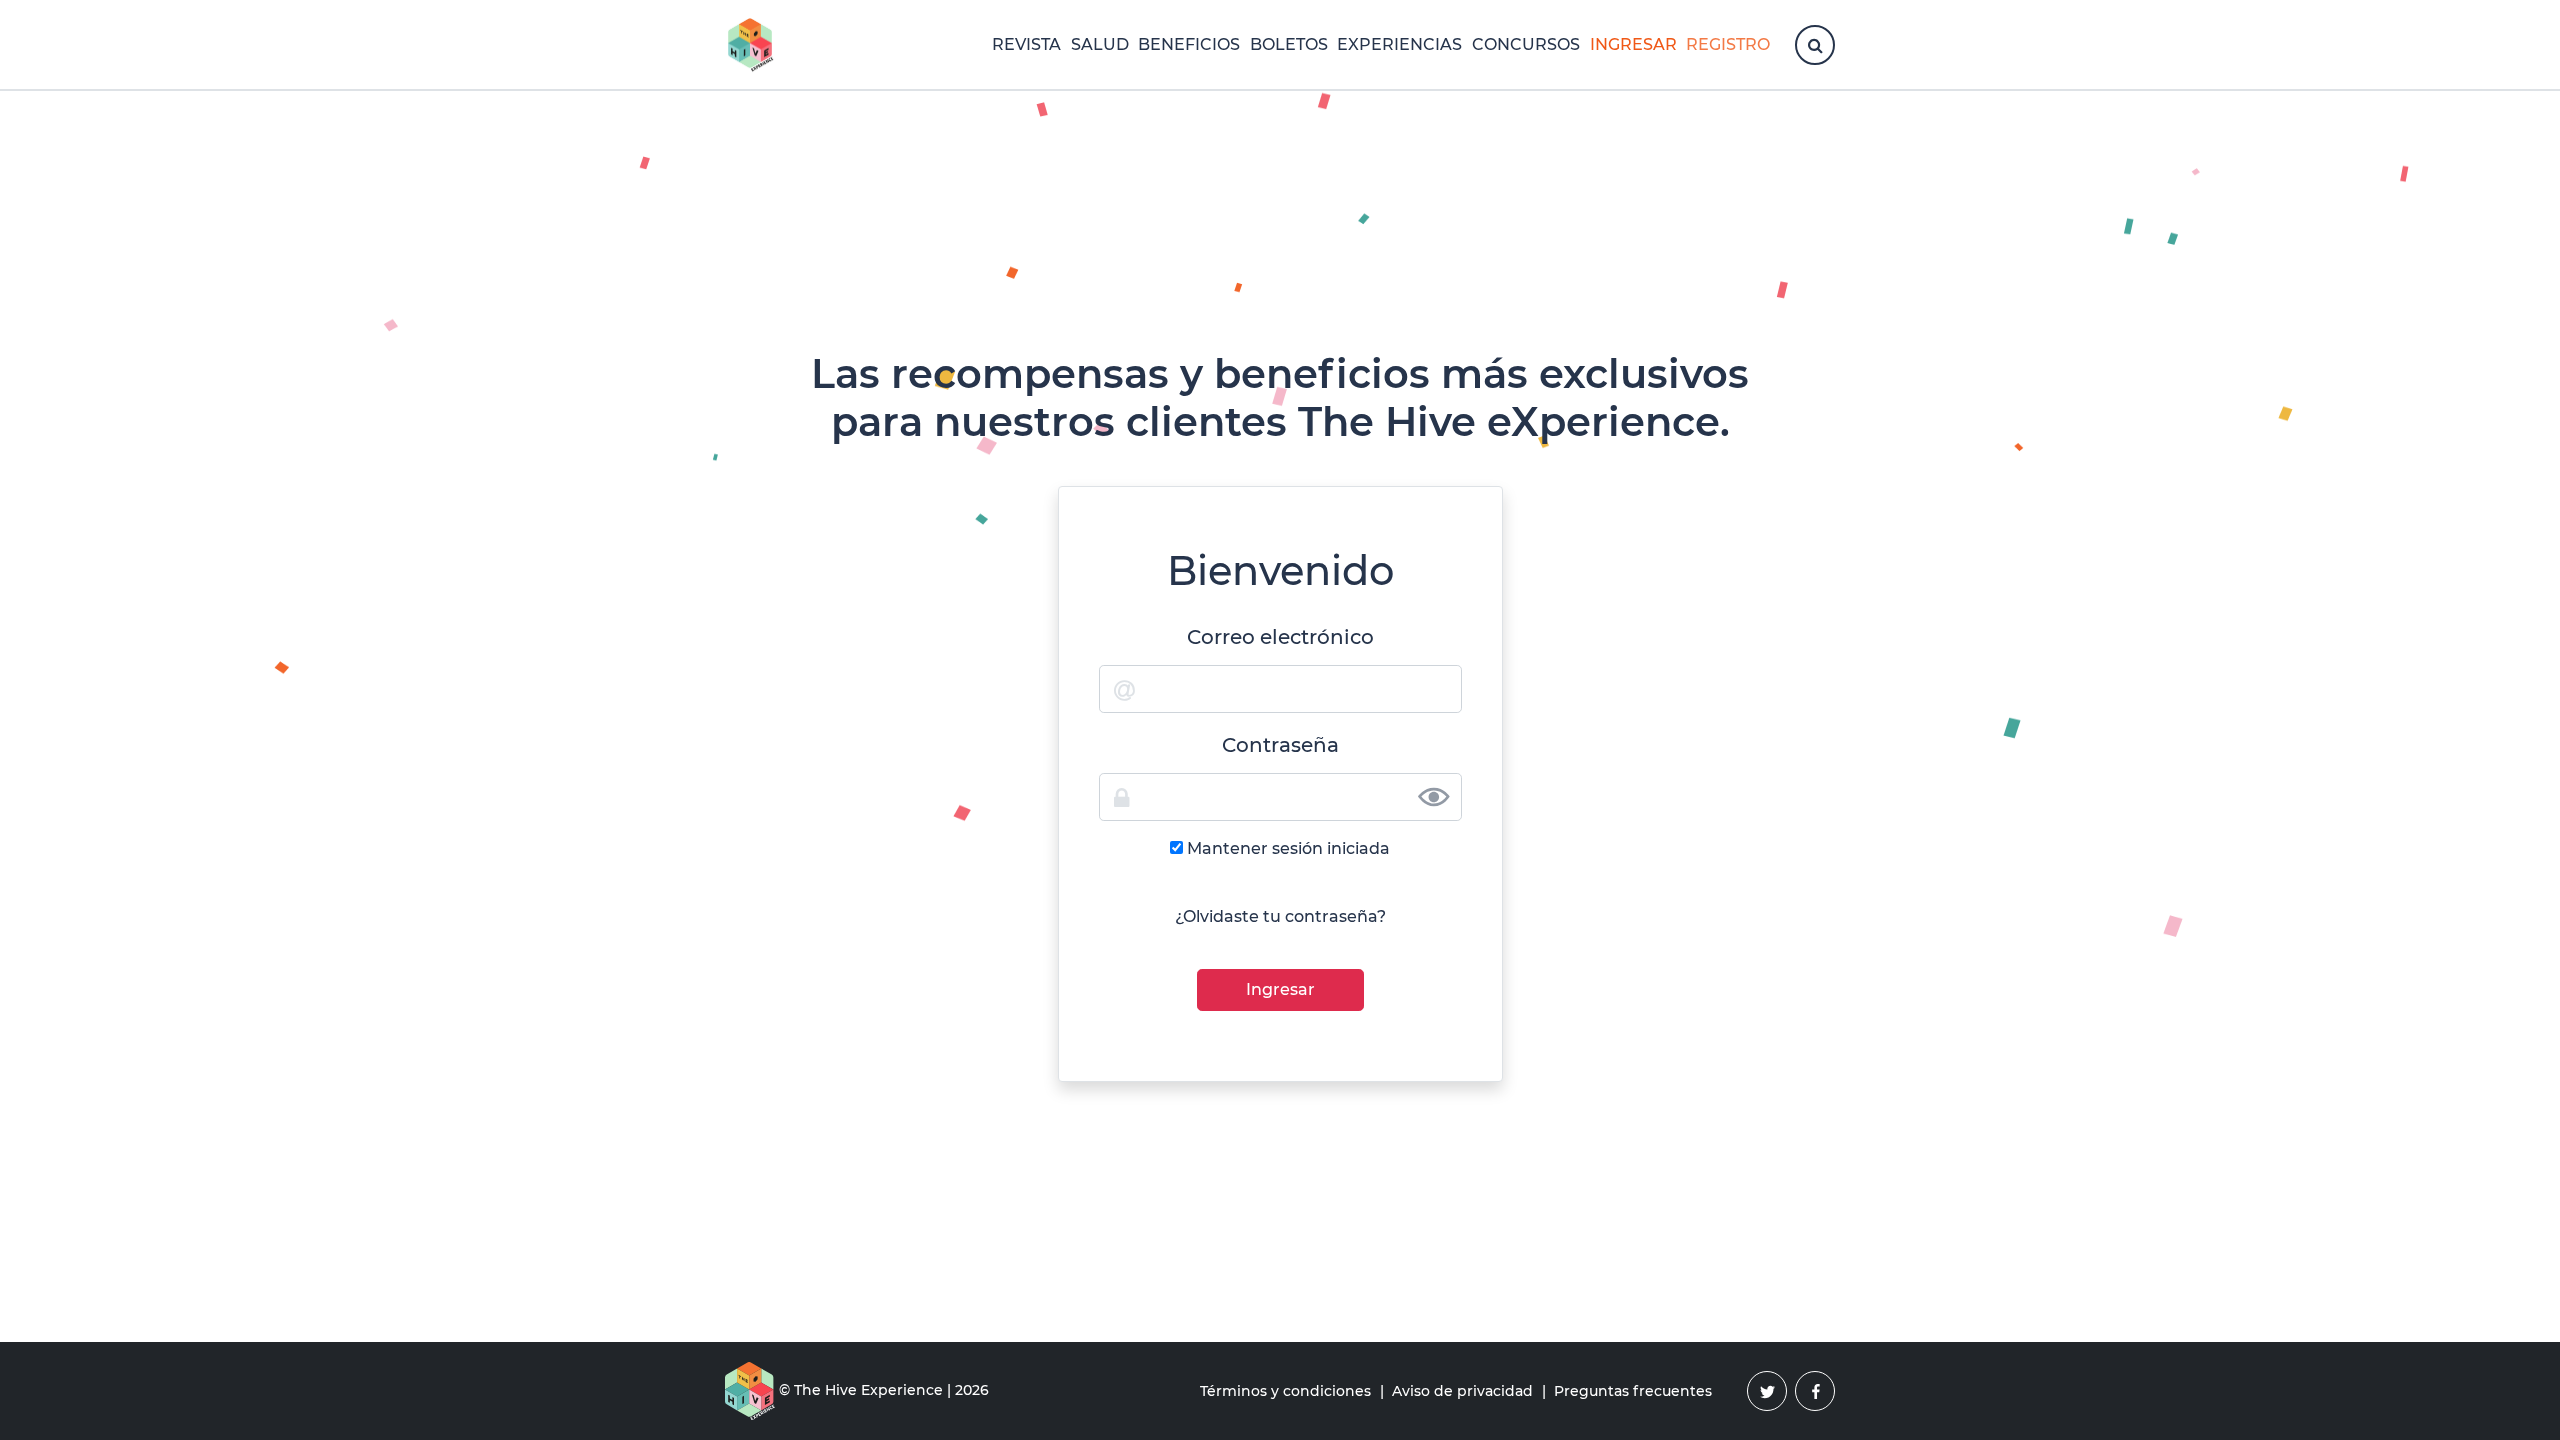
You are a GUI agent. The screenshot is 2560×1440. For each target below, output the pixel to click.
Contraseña (1280, 745)
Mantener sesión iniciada (1288, 848)
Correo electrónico (1280, 637)
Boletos (1289, 44)
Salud (1100, 44)
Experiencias (1399, 44)
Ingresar (1633, 44)
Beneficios (1189, 44)
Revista (1026, 44)
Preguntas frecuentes (1633, 1391)
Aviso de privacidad (1462, 1391)
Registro (1728, 44)
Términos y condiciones (1285, 1391)
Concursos (1526, 44)
